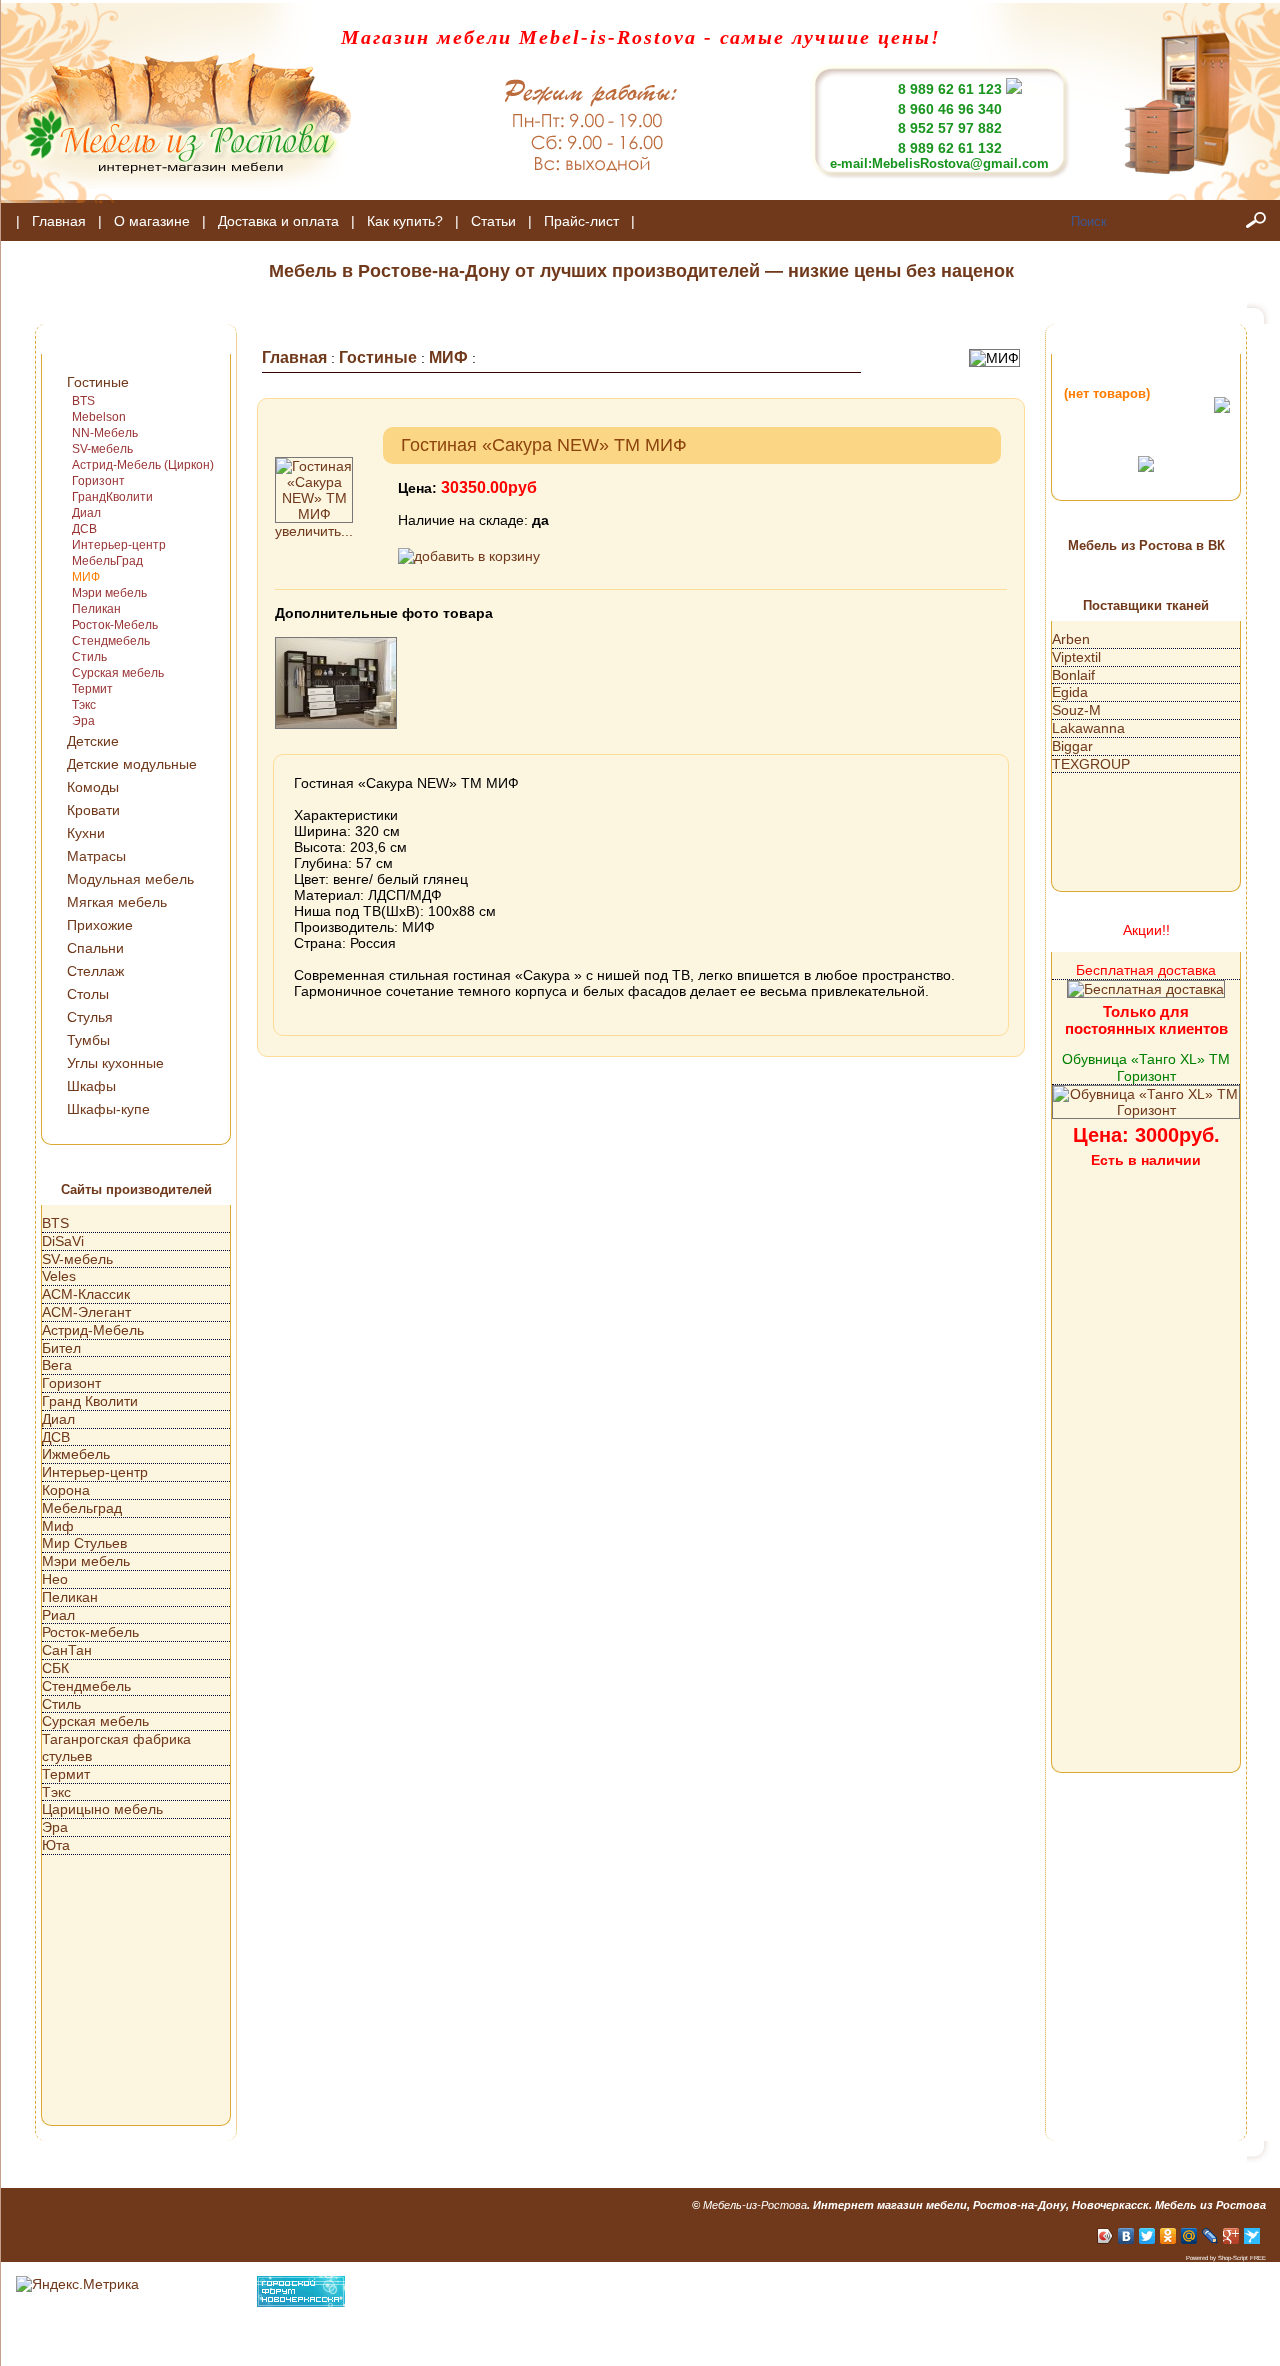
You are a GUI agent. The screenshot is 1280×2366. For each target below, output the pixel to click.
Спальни (95, 948)
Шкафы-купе (108, 1109)
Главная (59, 221)
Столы (88, 994)
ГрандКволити (112, 497)
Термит (92, 689)
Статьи (493, 221)
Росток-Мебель (115, 625)
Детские (93, 741)
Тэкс (84, 705)
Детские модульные (132, 764)
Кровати (93, 810)
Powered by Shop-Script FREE (1226, 2258)
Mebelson (99, 417)
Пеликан (96, 609)
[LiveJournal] (1210, 2236)
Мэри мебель (109, 593)
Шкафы (91, 1086)
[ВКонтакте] (1126, 2236)
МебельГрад (107, 561)
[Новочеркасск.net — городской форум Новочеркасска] (301, 2302)
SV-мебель (102, 449)
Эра (83, 721)
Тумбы (88, 1040)
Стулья (90, 1017)
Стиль (89, 657)
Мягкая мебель (117, 902)
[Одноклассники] (1168, 2236)
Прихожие (100, 925)
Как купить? (405, 221)
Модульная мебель (130, 879)
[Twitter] (1147, 2236)
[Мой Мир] (1189, 2236)
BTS (83, 401)
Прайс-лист (581, 221)
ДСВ (84, 529)
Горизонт (98, 481)
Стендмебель (111, 641)
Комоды (93, 787)
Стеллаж (95, 971)
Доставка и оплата (278, 221)
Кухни (86, 833)
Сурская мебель (118, 673)
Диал (86, 513)
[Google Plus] (1231, 2236)
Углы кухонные (115, 1063)
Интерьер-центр (119, 545)
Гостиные (98, 382)
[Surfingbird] (1252, 2236)
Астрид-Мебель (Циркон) (143, 465)
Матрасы (96, 856)
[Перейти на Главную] (176, 198)
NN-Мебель (105, 433)
